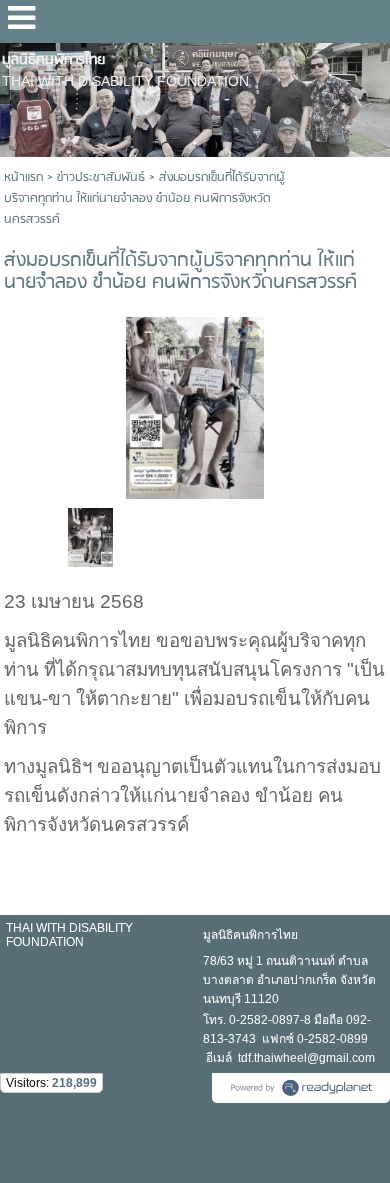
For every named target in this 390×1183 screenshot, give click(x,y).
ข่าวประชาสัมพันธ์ (101, 177)
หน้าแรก (23, 177)
